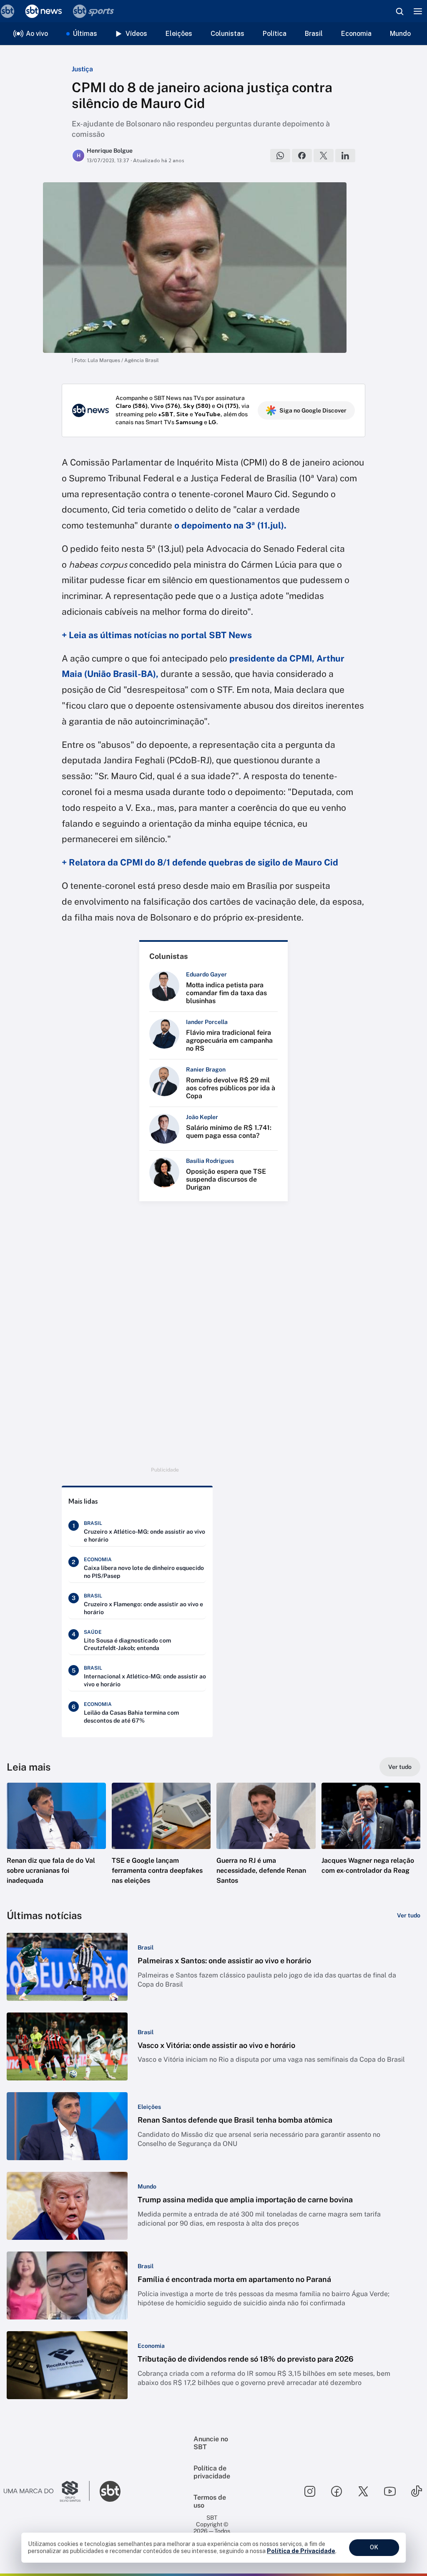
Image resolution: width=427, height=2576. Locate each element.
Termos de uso (210, 2501)
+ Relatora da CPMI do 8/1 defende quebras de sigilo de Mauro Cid (200, 862)
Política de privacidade (212, 2472)
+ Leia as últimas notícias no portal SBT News (157, 635)
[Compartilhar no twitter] (324, 156)
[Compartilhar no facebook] (302, 156)
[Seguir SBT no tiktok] (417, 2491)
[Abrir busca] (399, 11)
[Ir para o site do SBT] (110, 2491)
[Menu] (418, 11)
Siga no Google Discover (313, 410)
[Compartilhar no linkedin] (345, 156)
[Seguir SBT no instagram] (310, 2491)
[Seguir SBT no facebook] (337, 2491)
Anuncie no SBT (211, 2443)
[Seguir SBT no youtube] (390, 2491)
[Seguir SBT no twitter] (363, 2491)
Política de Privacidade (301, 2551)
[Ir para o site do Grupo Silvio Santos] (47, 2491)
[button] (56, 1841)
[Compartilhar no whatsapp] (280, 156)
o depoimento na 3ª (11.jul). (230, 525)
